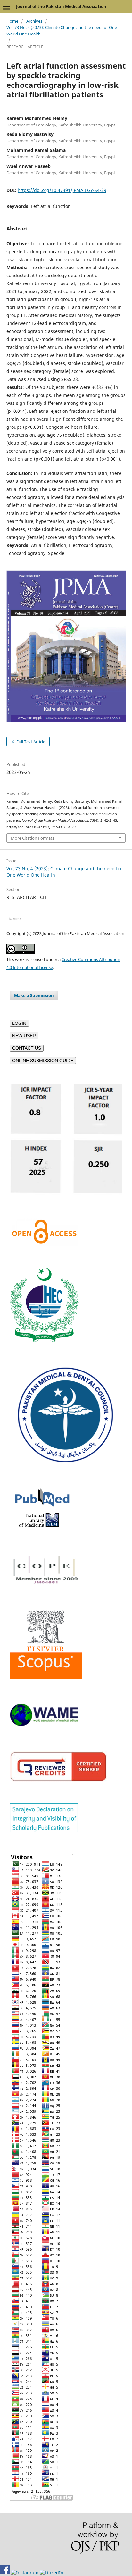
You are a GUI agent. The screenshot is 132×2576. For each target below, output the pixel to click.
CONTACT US (27, 1048)
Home (12, 21)
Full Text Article (30, 742)
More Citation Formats (33, 838)
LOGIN (19, 1023)
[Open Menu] (6, 6)
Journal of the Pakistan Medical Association (61, 6)
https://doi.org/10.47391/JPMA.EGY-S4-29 (62, 190)
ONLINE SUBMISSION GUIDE (43, 1061)
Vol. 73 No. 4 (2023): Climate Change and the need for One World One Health (62, 31)
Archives (34, 21)
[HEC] (44, 1340)
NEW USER (24, 1036)
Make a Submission (34, 995)
